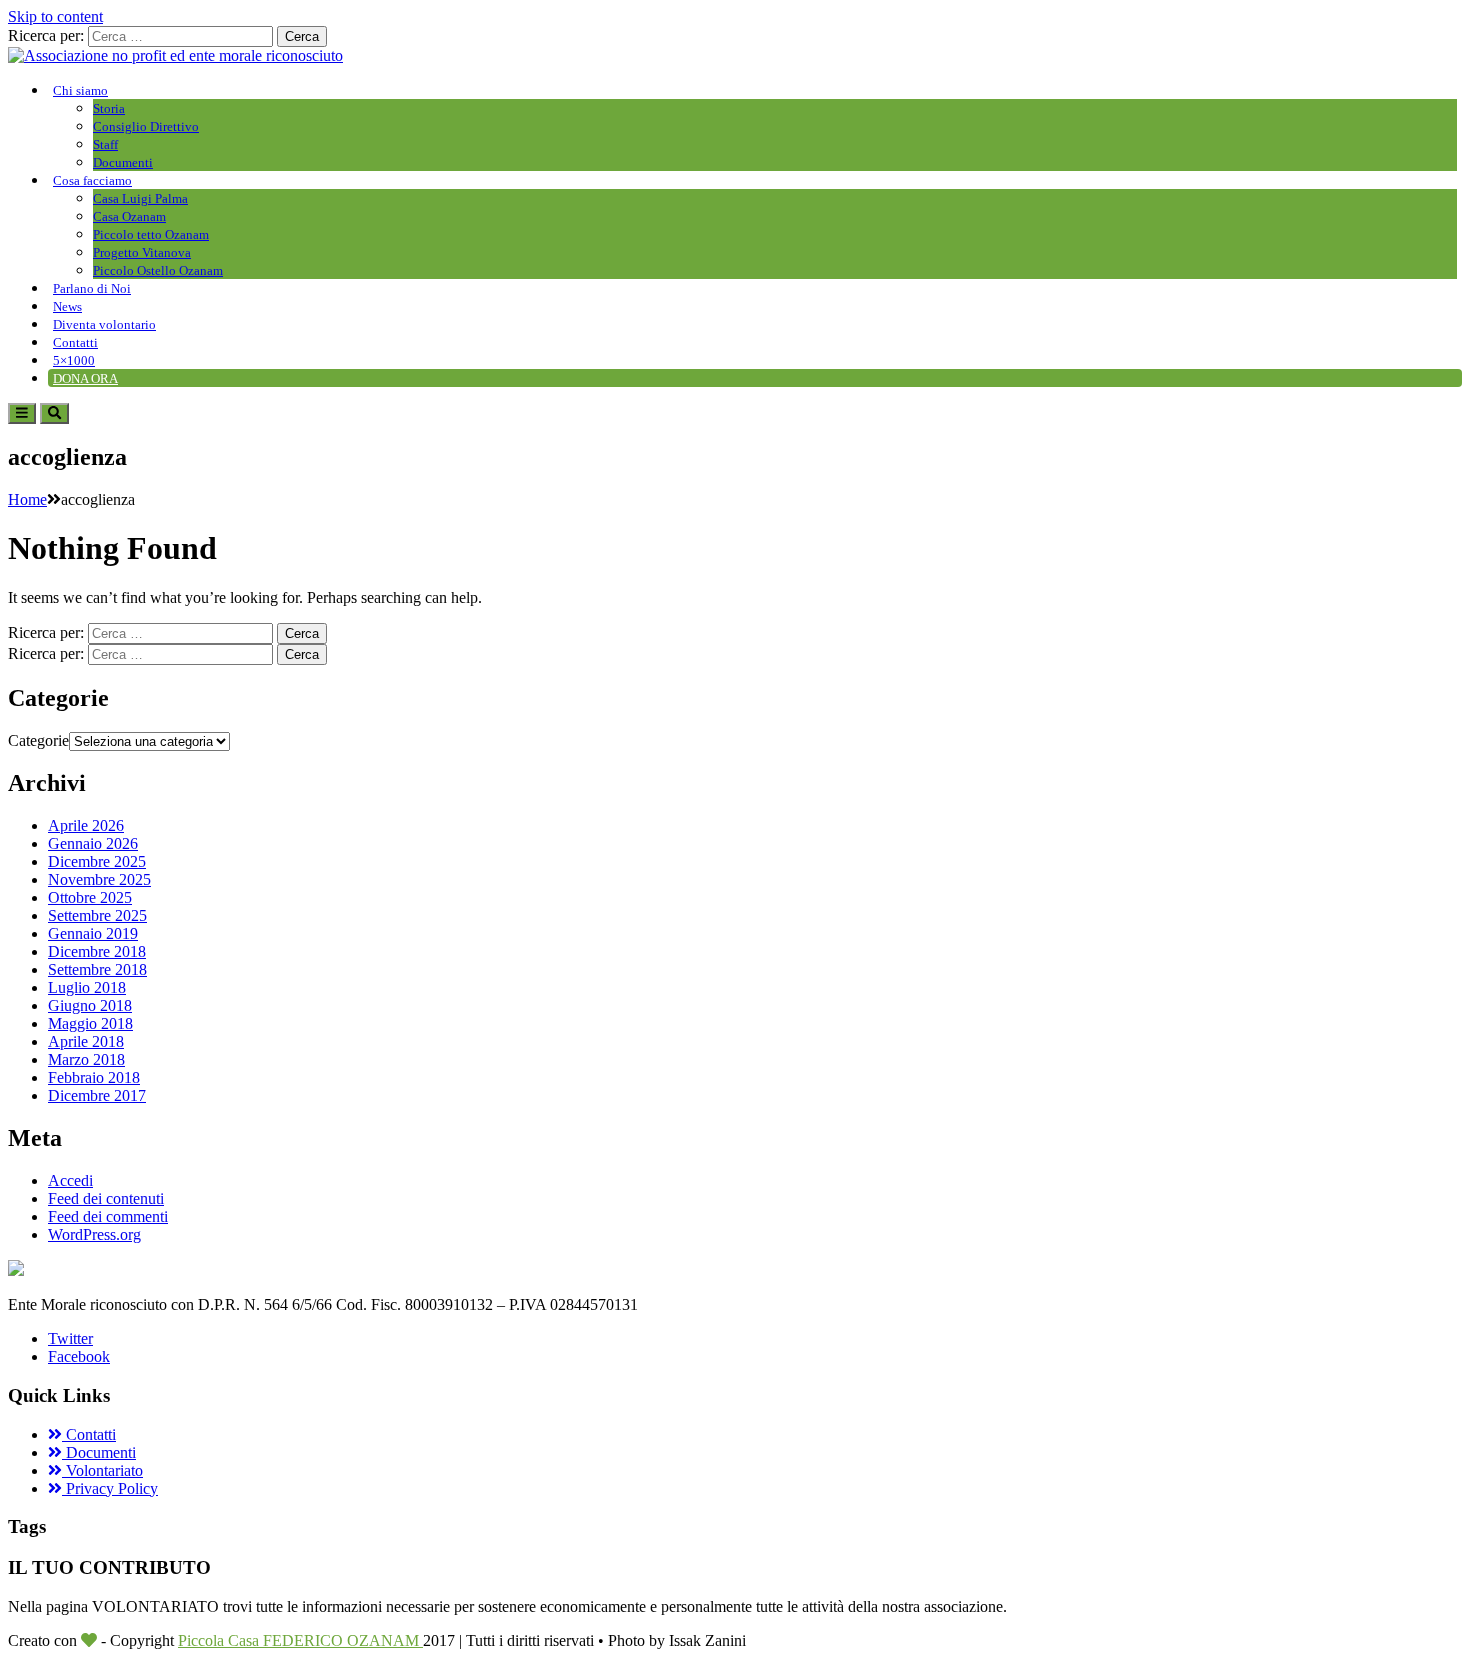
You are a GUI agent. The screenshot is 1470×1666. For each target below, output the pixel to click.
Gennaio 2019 (93, 933)
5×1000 (74, 360)
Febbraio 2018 (94, 1077)
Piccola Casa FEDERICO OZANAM (300, 1640)
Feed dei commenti (108, 1216)
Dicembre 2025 (97, 861)
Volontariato (102, 1470)
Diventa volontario (104, 324)
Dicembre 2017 (97, 1095)
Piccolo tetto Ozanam (151, 234)
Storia (109, 108)
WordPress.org (94, 1234)
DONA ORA (85, 378)
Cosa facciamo (92, 180)
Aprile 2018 (86, 1041)
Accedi (70, 1180)
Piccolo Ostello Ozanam (158, 270)
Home (27, 499)
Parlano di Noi (92, 288)
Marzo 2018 (86, 1059)
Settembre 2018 (97, 969)
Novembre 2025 (99, 879)
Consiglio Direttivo (146, 126)
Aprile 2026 (86, 825)
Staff (105, 144)
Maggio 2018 (90, 1023)
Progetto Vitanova (142, 252)
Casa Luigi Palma (140, 198)
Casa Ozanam (129, 216)
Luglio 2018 (87, 987)
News (67, 306)
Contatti (75, 342)
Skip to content (55, 16)
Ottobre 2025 (90, 897)
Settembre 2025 (97, 915)
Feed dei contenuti (106, 1198)
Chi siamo (80, 90)
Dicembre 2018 (97, 951)
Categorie (38, 740)
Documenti (123, 162)
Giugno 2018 (90, 1005)
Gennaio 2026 (93, 843)
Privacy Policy (110, 1488)
